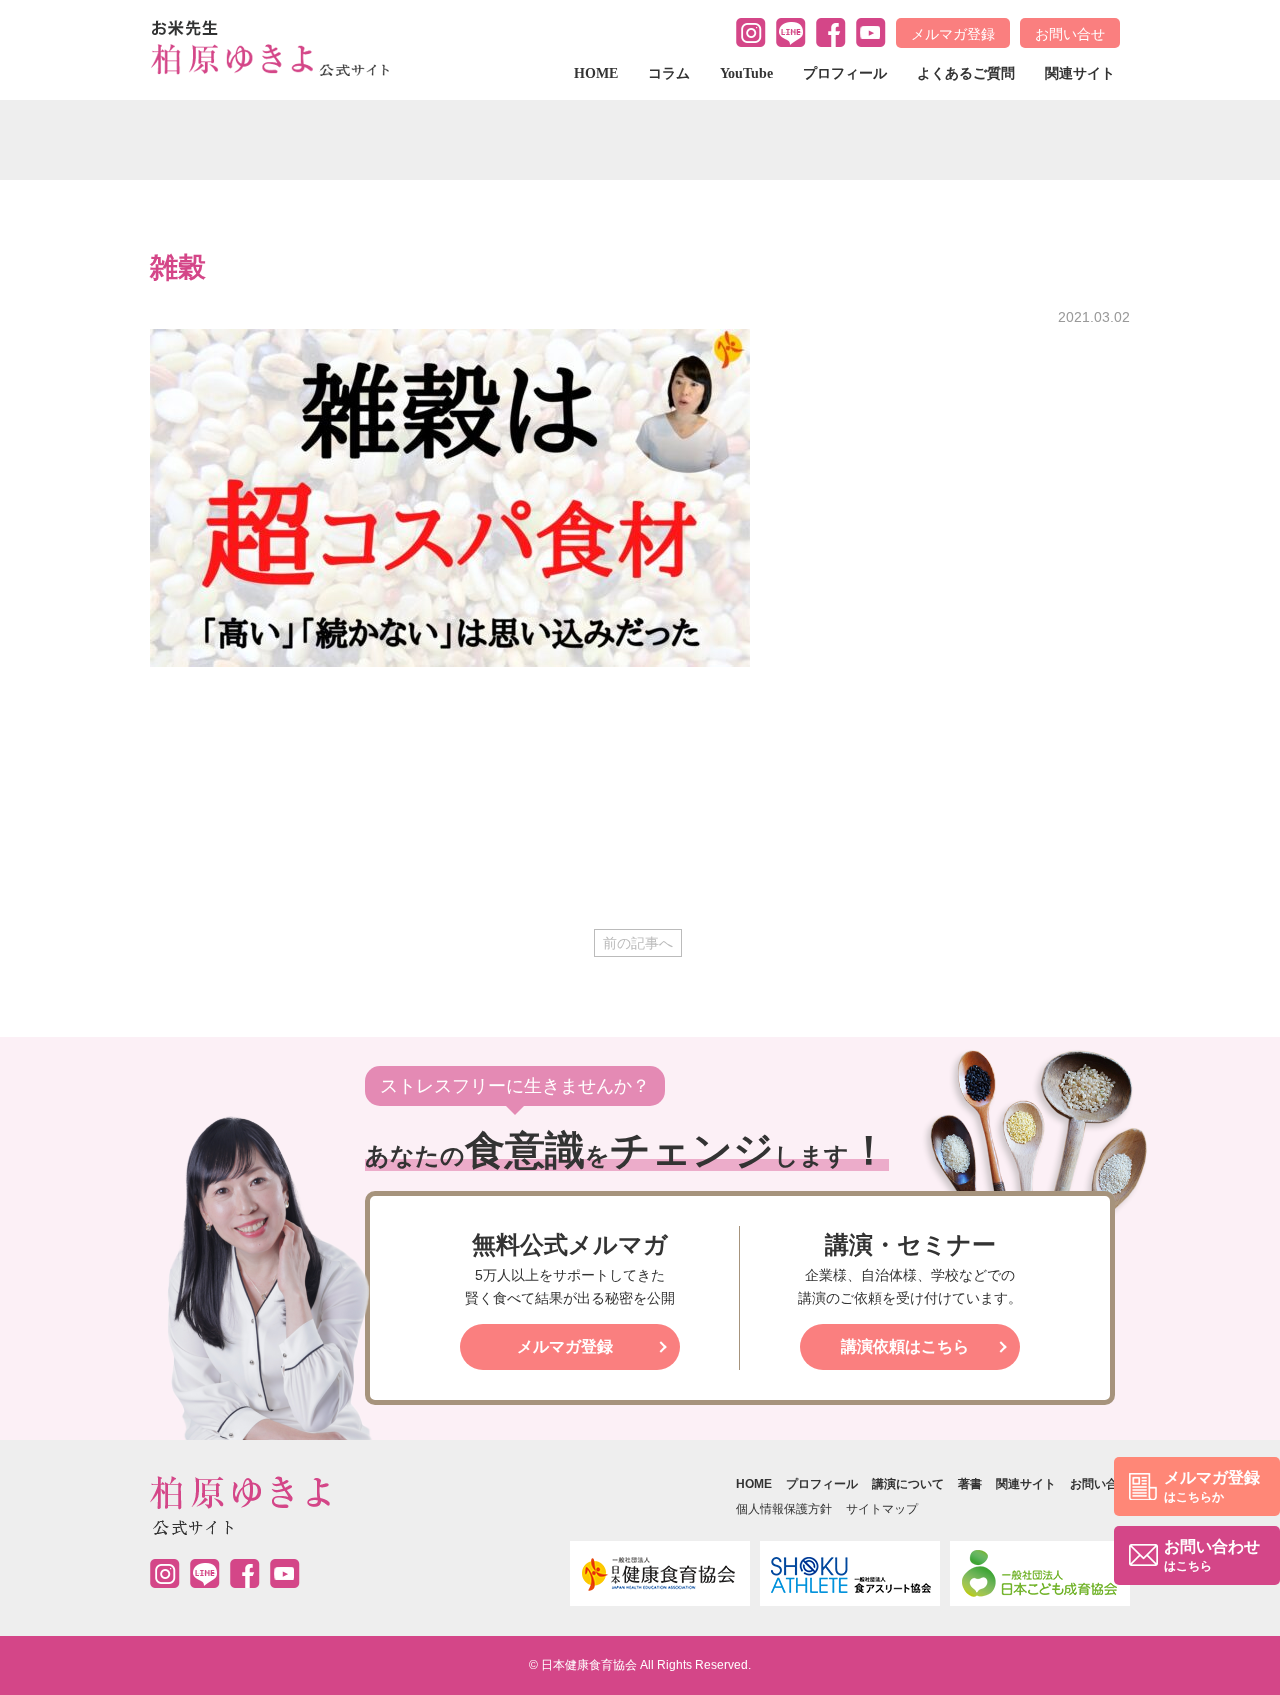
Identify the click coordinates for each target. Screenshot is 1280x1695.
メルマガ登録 (953, 34)
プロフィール (845, 73)
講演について (908, 1484)
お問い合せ (1070, 34)
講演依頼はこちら (905, 1346)
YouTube (746, 73)
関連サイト (1080, 73)
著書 (970, 1484)
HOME (596, 73)
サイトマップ (882, 1509)
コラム (669, 73)
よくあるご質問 (966, 73)
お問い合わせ (1212, 1555)
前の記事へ (638, 943)
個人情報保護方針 (784, 1509)
